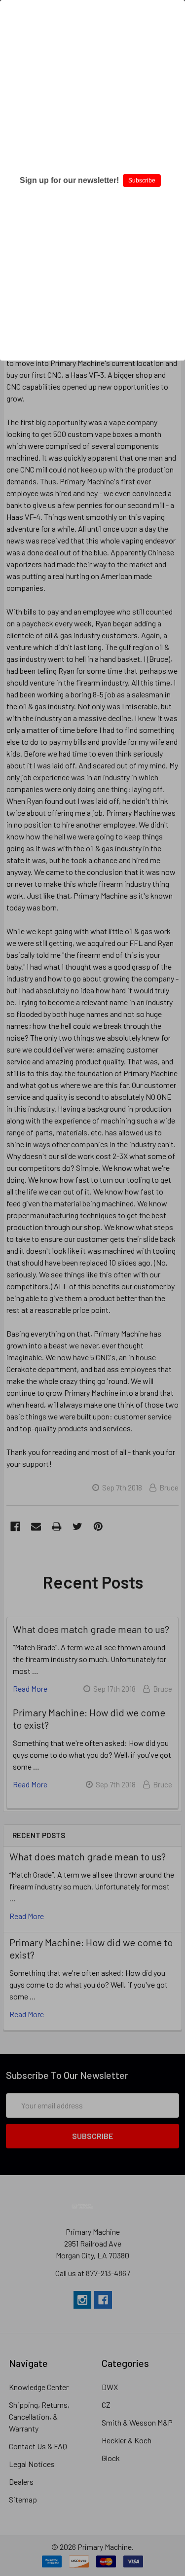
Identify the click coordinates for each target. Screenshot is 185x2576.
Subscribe (142, 181)
